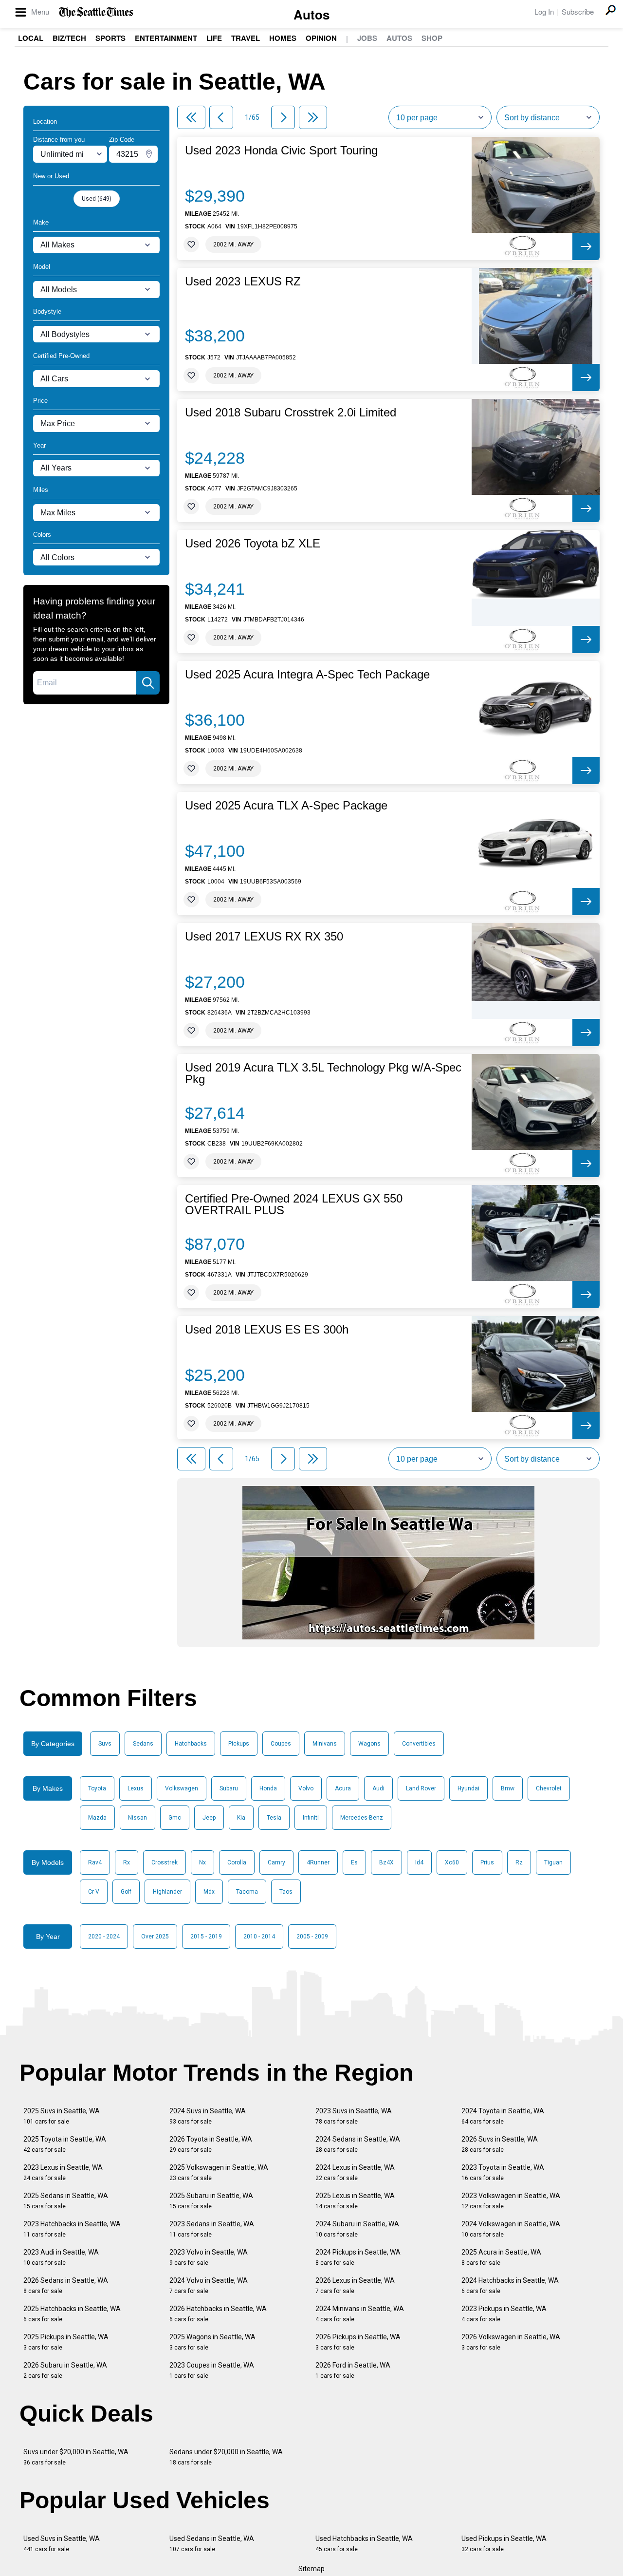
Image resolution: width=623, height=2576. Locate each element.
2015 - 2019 (206, 1937)
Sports (110, 38)
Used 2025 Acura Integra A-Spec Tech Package (307, 675)
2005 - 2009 (312, 1937)
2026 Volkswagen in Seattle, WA (511, 2342)
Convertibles (419, 1744)
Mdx (209, 1892)
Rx (127, 1862)
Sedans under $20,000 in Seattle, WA (226, 2457)
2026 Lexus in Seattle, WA (355, 2285)
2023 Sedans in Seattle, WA (212, 2229)
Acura (343, 1788)
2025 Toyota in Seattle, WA (65, 2144)
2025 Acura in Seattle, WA (501, 2257)
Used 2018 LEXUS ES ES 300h (267, 1330)
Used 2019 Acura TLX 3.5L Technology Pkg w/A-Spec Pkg (323, 1073)
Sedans (143, 1744)
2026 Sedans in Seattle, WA (66, 2285)
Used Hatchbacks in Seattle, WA (364, 2544)
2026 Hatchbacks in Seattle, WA (218, 2314)
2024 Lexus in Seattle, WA (355, 2172)
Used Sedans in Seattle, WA (212, 2544)
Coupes (281, 1744)
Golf (126, 1892)
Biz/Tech (69, 38)
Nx (202, 1862)
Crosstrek (165, 1862)
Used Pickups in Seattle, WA (504, 2544)
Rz (519, 1862)
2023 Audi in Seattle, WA (61, 2257)
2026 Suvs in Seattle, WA (500, 2144)
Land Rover (421, 1788)
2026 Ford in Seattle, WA (353, 2370)
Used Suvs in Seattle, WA (62, 2544)
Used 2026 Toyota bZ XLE (253, 544)
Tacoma (247, 1892)
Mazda (97, 1818)
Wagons (369, 1744)
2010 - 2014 (259, 1937)
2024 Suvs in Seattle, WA (208, 2116)
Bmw (508, 1788)
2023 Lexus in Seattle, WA (63, 2172)
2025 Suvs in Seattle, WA (62, 2116)
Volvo (306, 1788)
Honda (268, 1788)
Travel (246, 38)
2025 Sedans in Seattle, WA (66, 2201)
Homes (283, 38)
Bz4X (386, 1862)
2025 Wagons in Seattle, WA (212, 2342)
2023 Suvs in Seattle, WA (354, 2116)
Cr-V (94, 1892)
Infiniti (311, 1818)
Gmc (175, 1818)
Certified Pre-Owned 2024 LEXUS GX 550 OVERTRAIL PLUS (294, 1204)
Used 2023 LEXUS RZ (243, 282)
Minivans (325, 1744)
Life (214, 38)
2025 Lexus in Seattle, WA (355, 2201)
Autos (311, 14)
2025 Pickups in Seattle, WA (66, 2342)
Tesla (274, 1818)
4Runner (318, 1862)
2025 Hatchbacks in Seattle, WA (72, 2314)
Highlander (167, 1892)
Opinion (321, 38)
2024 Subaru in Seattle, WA (357, 2229)
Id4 (419, 1862)
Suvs (105, 1744)
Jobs (367, 38)
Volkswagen (182, 1788)
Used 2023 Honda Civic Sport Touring (281, 150)
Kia (241, 1818)
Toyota (97, 1788)
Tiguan (553, 1862)
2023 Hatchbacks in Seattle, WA (72, 2229)
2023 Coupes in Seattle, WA (212, 2370)
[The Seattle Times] (96, 12)
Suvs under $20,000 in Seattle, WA (76, 2457)
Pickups (239, 1744)
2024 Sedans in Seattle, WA (358, 2144)
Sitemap (311, 2569)
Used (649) (97, 199)
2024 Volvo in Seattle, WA (209, 2285)
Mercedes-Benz (362, 1818)
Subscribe (578, 11)
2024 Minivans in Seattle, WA (360, 2314)
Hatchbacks (191, 1744)
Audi (378, 1788)
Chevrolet (549, 1788)
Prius (487, 1862)
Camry (276, 1862)
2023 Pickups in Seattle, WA (504, 2314)
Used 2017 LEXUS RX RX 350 (264, 937)
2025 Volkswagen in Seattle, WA (219, 2172)
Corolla (237, 1862)
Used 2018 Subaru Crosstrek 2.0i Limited (291, 413)
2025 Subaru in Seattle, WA (211, 2201)
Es (354, 1862)
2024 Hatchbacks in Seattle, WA (510, 2285)
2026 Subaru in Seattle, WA (65, 2370)
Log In (544, 11)
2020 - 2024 (104, 1937)
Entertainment (166, 38)
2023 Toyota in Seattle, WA (503, 2172)
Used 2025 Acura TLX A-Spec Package (286, 806)
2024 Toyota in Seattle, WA (503, 2116)
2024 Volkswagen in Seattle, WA (511, 2229)
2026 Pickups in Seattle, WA (358, 2342)
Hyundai (468, 1788)
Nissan (137, 1818)
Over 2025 (155, 1937)
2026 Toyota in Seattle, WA (211, 2144)
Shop (432, 38)
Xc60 (452, 1862)
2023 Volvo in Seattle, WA (209, 2257)
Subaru (229, 1788)
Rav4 (95, 1862)
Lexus (136, 1788)
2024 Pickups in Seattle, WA (358, 2257)
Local (31, 38)
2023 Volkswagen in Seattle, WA (511, 2201)
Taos (286, 1892)
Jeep (209, 1818)
